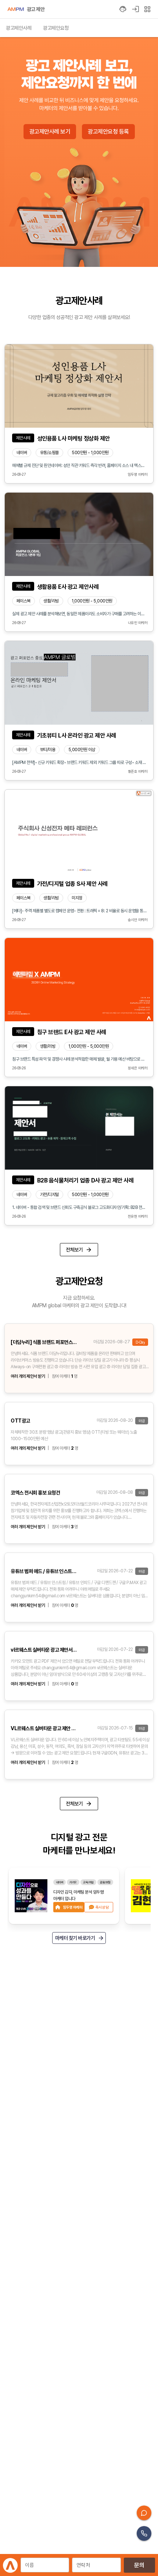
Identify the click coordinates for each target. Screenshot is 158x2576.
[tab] (19, 28)
